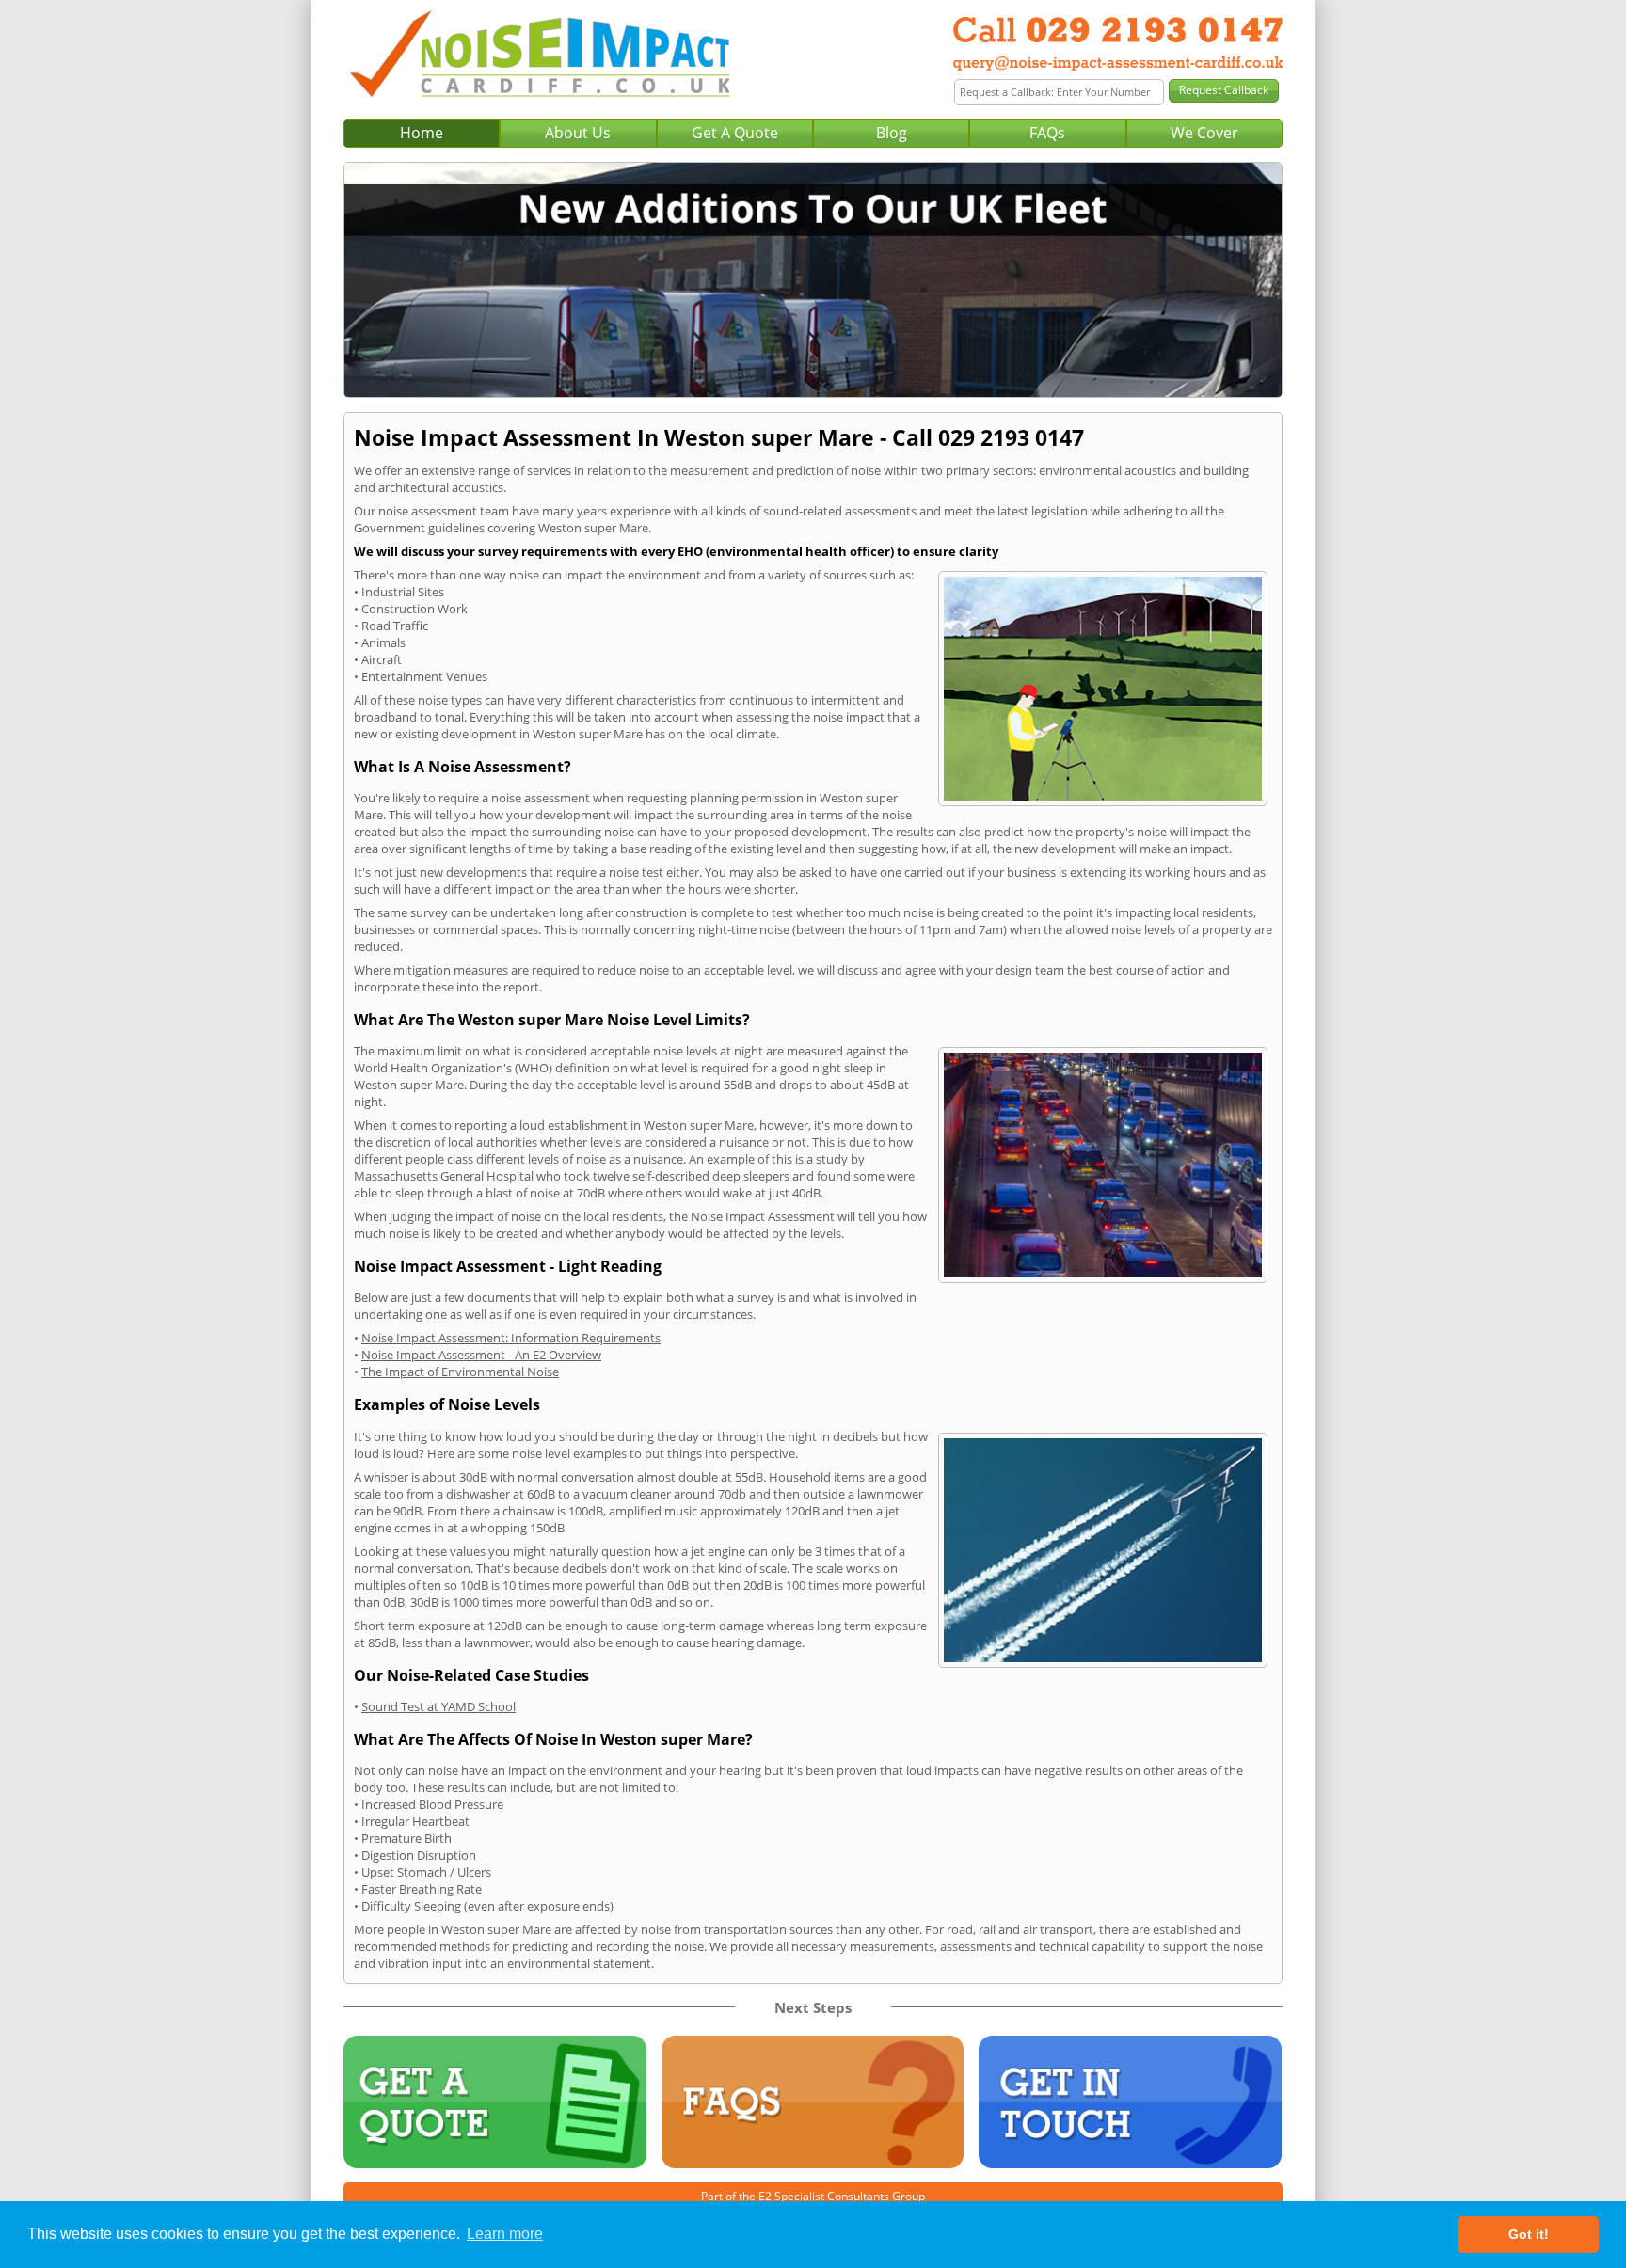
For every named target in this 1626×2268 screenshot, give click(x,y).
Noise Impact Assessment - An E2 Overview (481, 1355)
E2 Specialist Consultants (824, 2196)
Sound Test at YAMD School (438, 1706)
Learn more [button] (505, 2234)
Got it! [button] (1529, 2234)
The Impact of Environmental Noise (460, 1372)
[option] (813, 280)
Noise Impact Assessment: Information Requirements (511, 1338)
